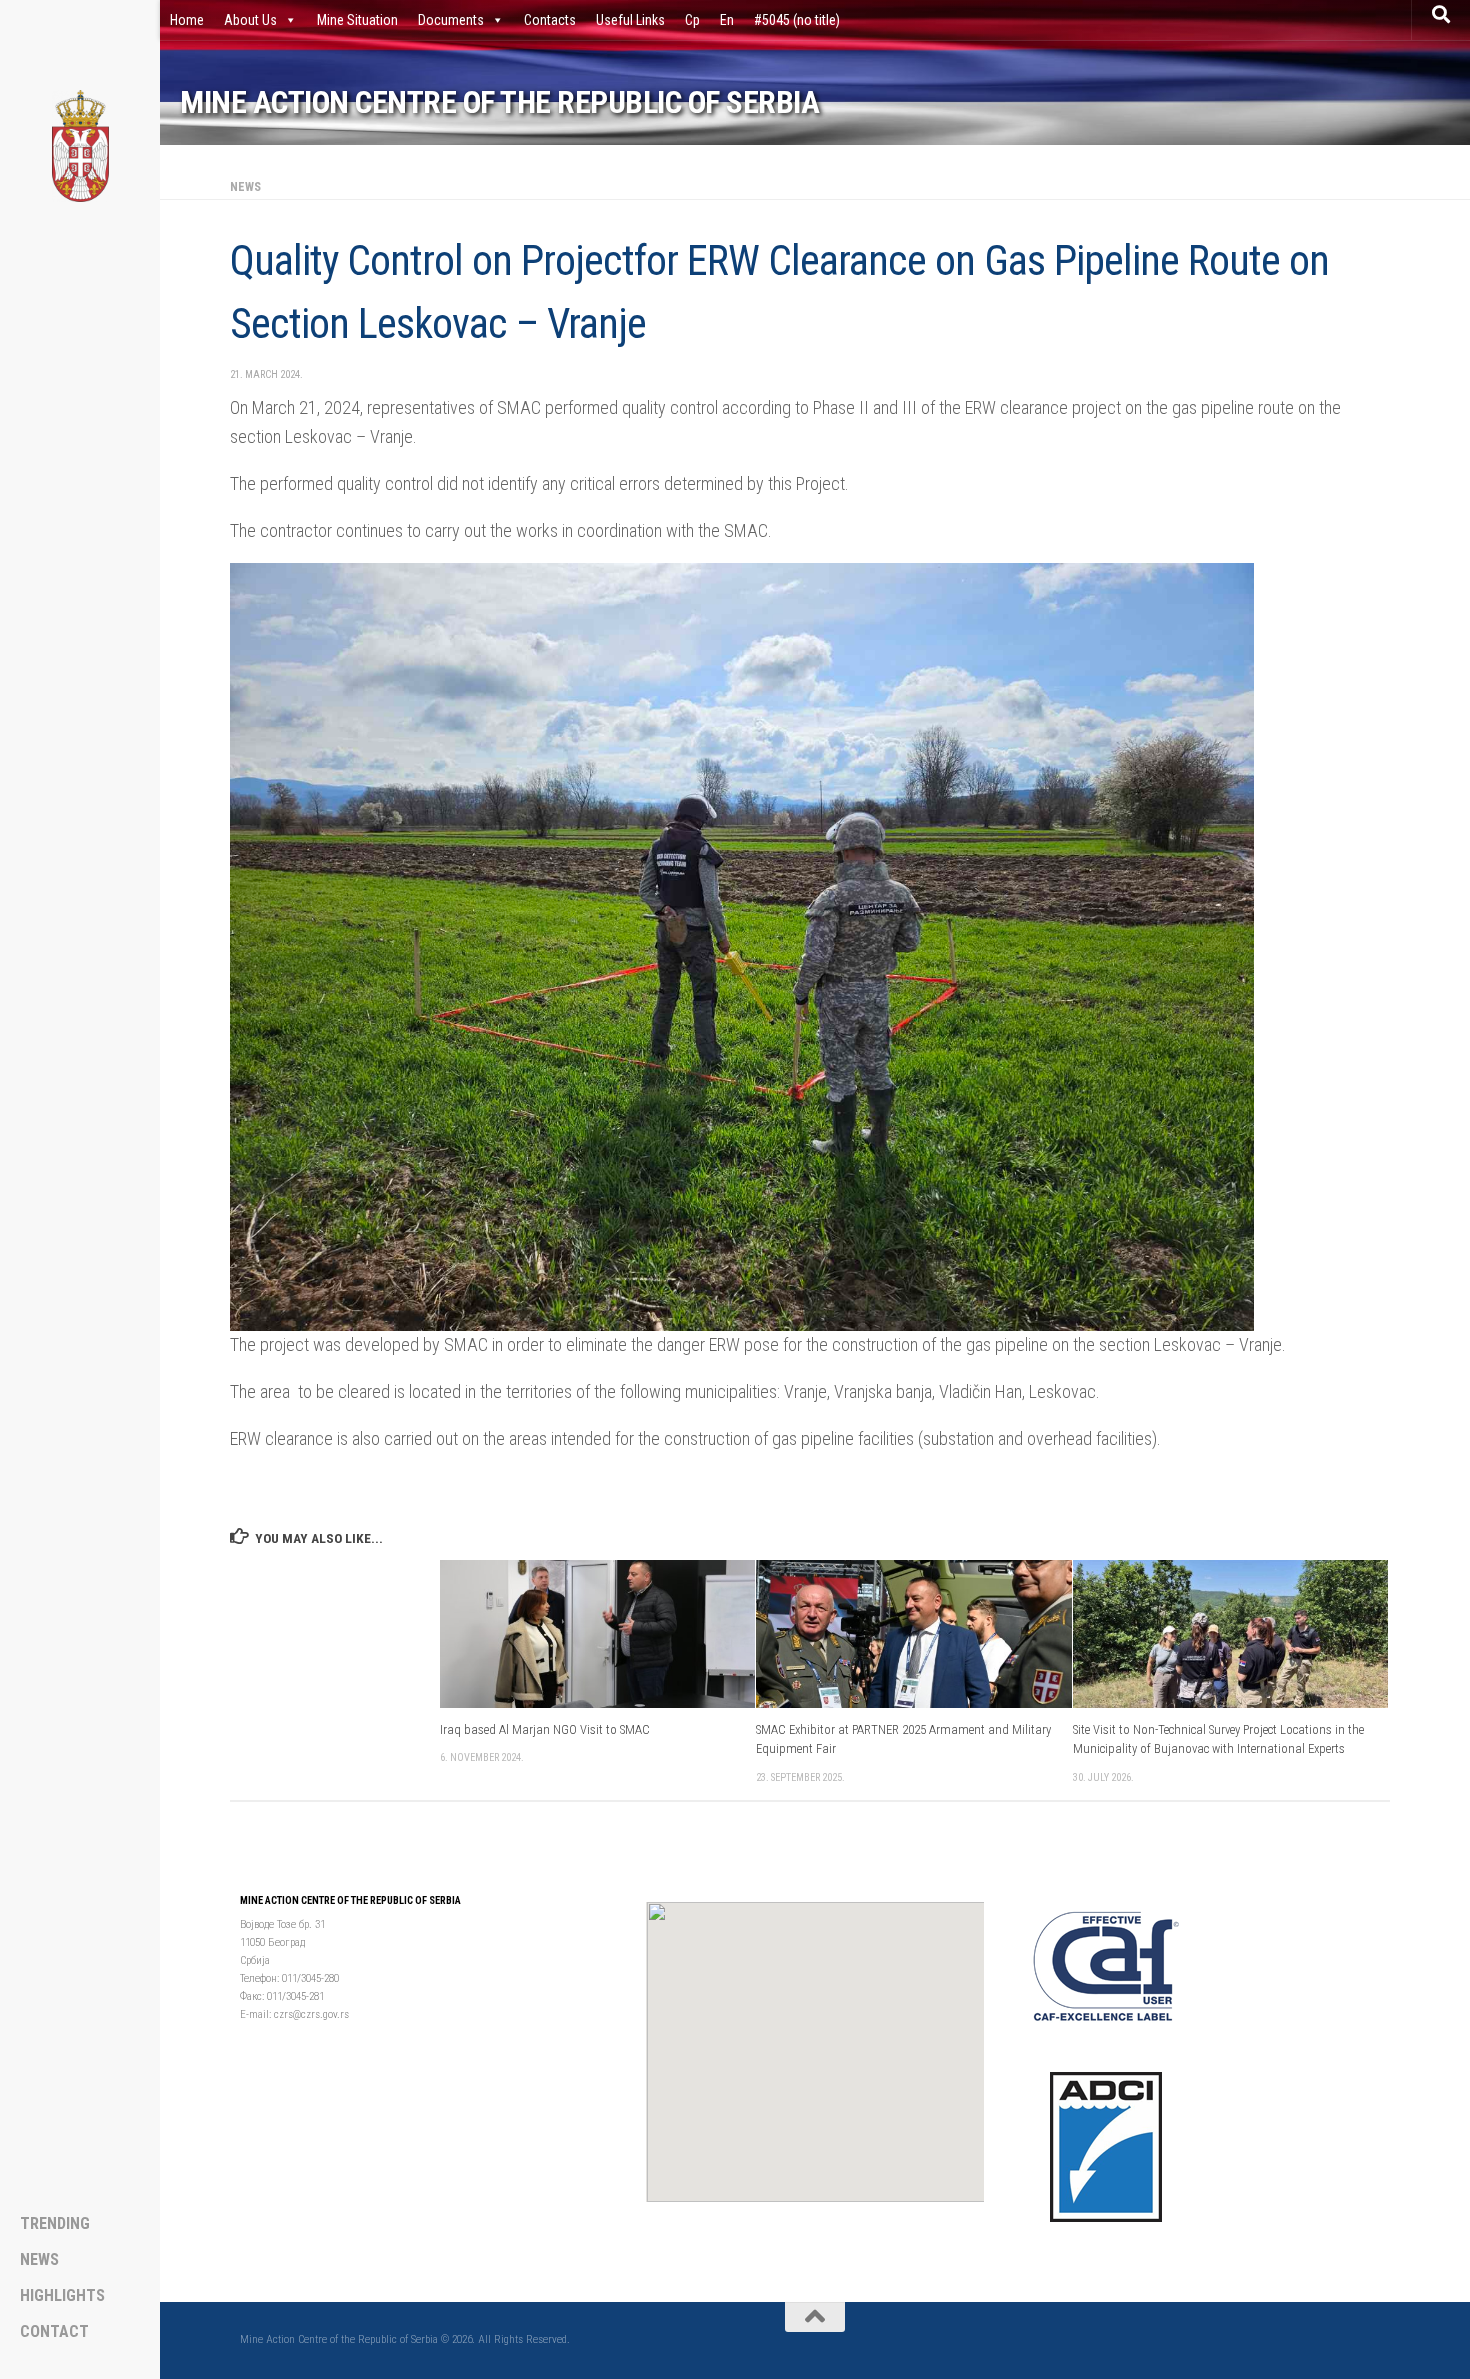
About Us (250, 20)
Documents (451, 20)
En (727, 20)
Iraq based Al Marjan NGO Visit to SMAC (545, 1730)
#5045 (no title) (797, 20)
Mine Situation (357, 20)
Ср (692, 20)
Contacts (550, 20)
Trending (55, 2224)
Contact (54, 2332)
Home (187, 20)
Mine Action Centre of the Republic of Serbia (499, 102)
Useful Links (630, 20)
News (245, 187)
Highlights (62, 2296)
